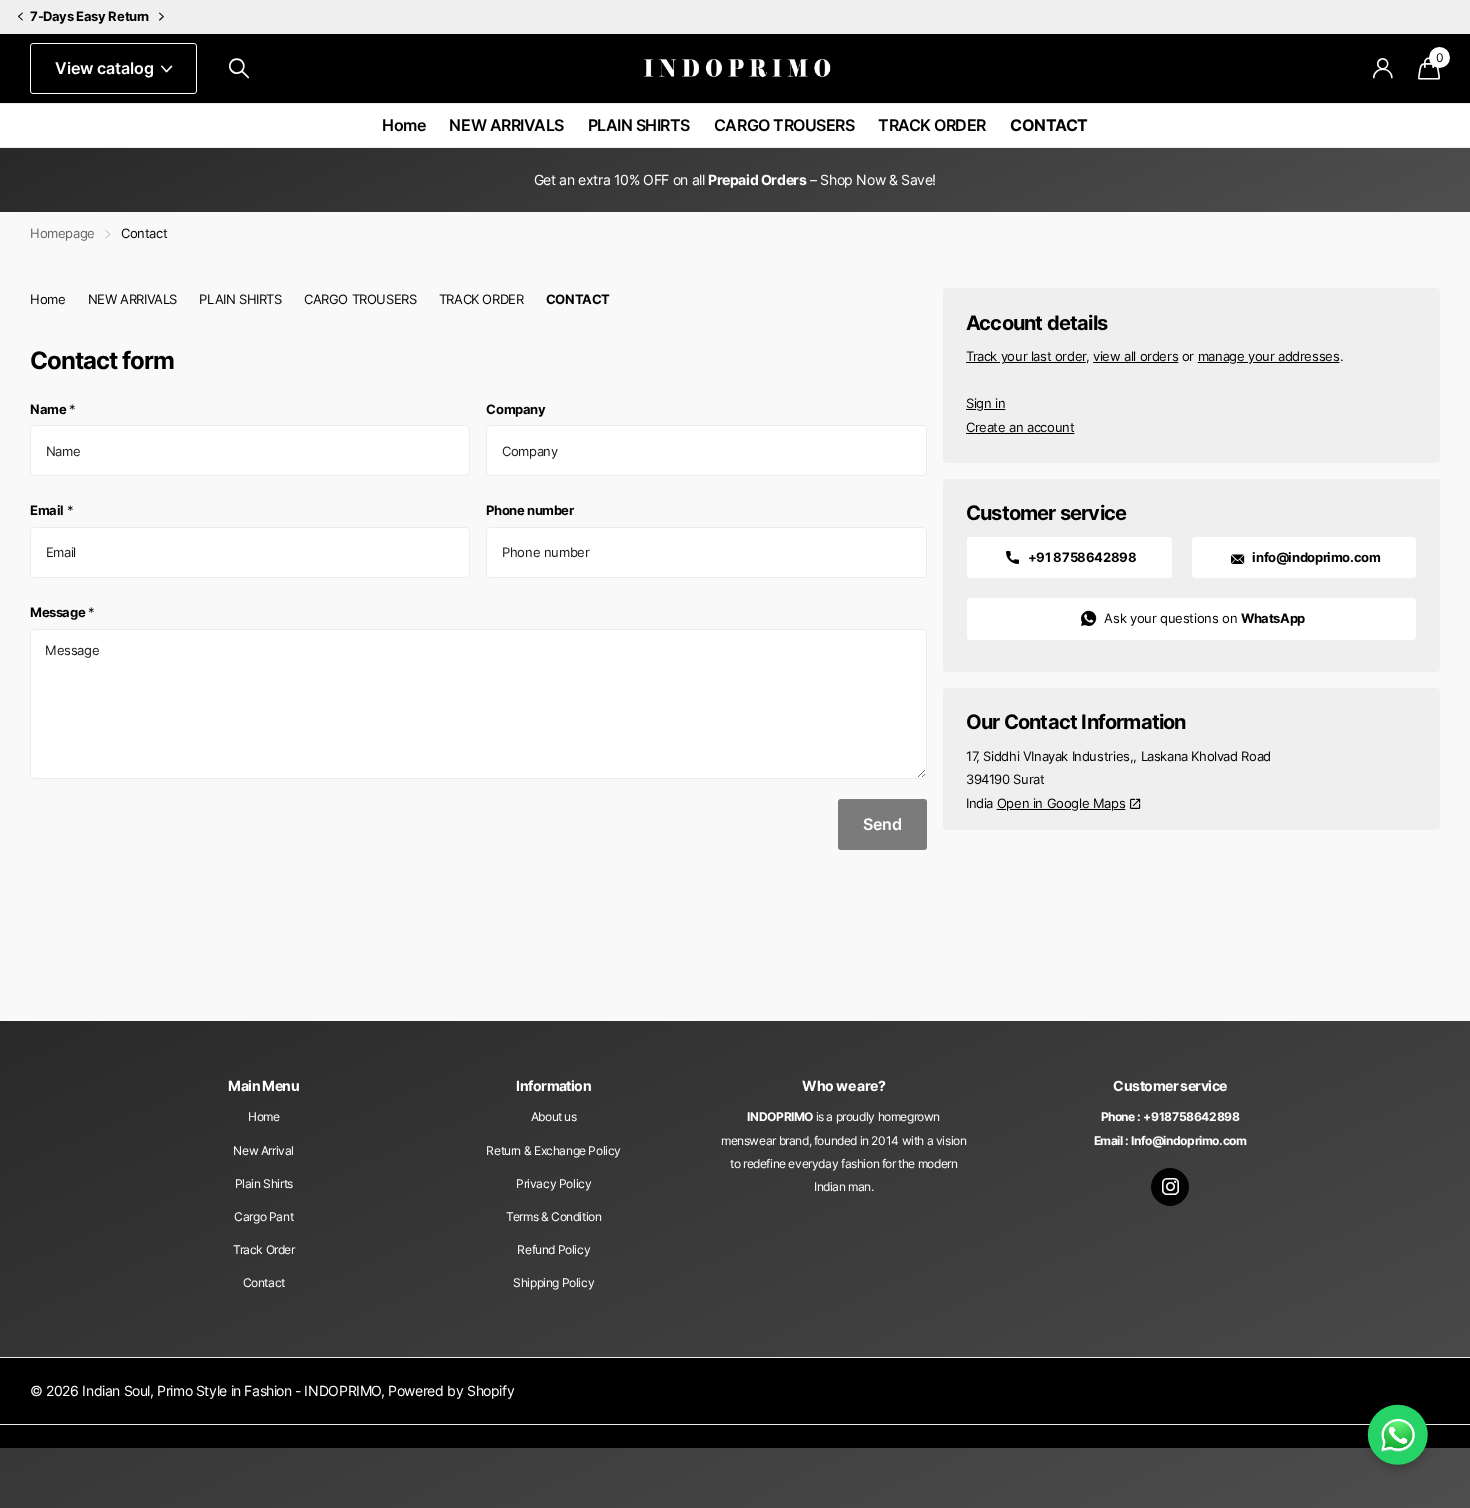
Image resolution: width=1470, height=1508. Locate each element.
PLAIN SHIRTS (639, 125)
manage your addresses (1269, 356)
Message (62, 612)
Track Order (264, 1249)
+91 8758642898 (1080, 557)
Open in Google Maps (1061, 803)
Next (162, 17)
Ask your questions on (1203, 618)
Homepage (62, 233)
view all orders (1135, 356)
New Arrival (263, 1150)
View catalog (106, 68)
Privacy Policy (554, 1183)
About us (554, 1116)
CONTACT (1049, 125)
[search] (239, 68)
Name (53, 409)
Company (515, 409)
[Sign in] (1383, 68)
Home (403, 125)
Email (52, 510)
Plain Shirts (264, 1183)
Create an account (1020, 427)
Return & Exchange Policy (553, 1150)
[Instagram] (1170, 1187)
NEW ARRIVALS (506, 125)
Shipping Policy (553, 1282)
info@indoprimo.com (1315, 557)
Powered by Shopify (451, 1390)
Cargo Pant (263, 1216)
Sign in (985, 403)
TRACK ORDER (932, 125)
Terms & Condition (553, 1216)
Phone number (529, 510)
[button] (20, 17)
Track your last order (1026, 356)
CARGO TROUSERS (784, 125)
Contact (264, 1282)
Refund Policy (553, 1249)
